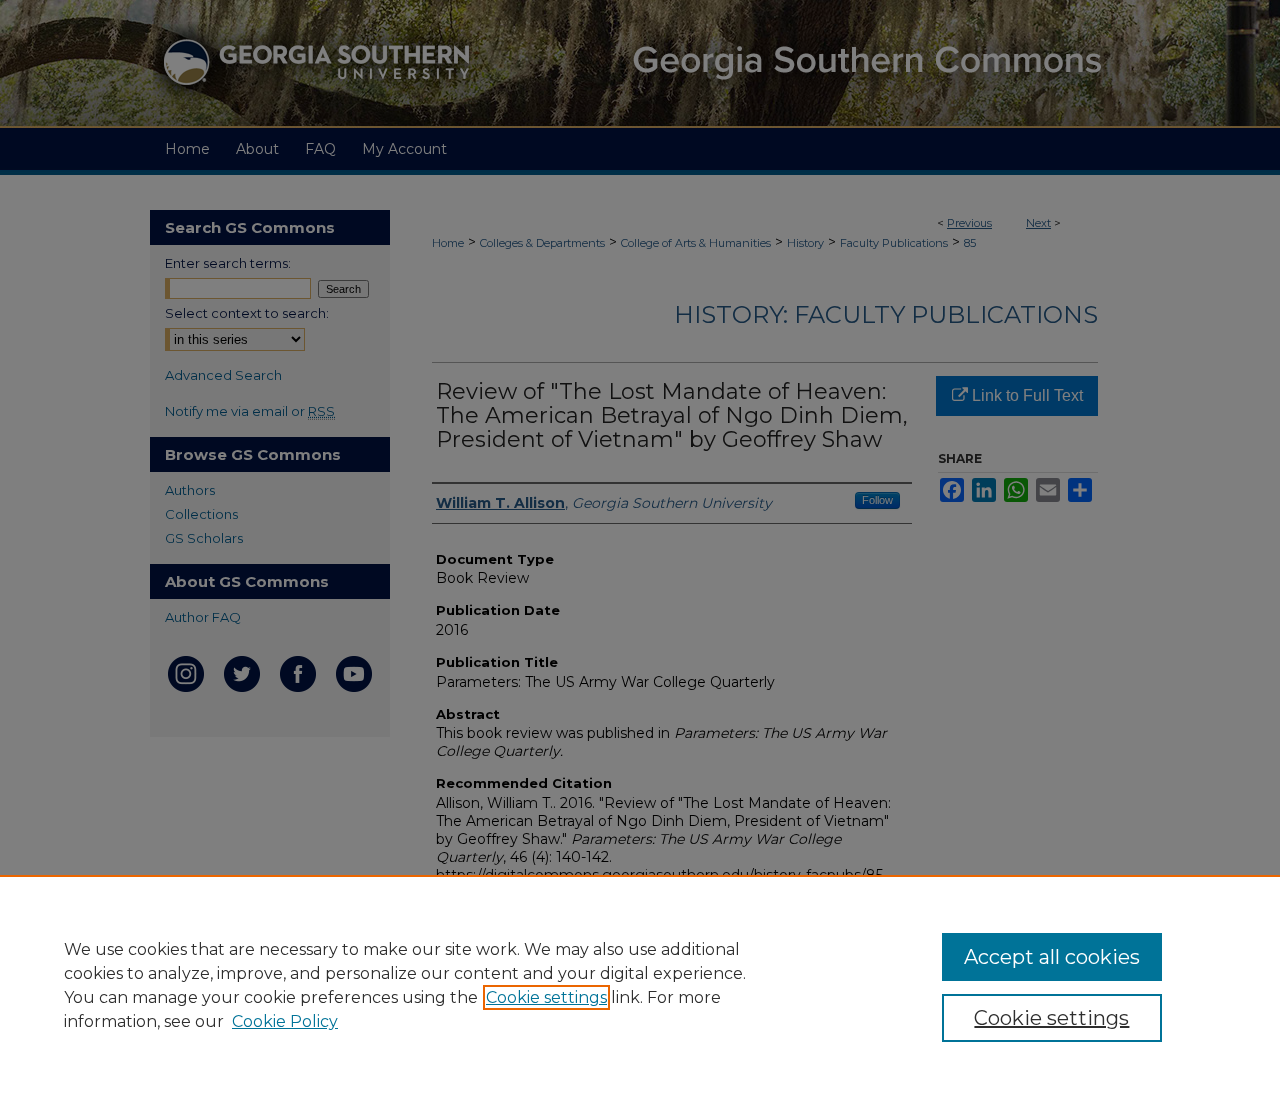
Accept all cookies (1052, 957)
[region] (640, 985)
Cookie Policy (285, 1021)
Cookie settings (546, 997)
